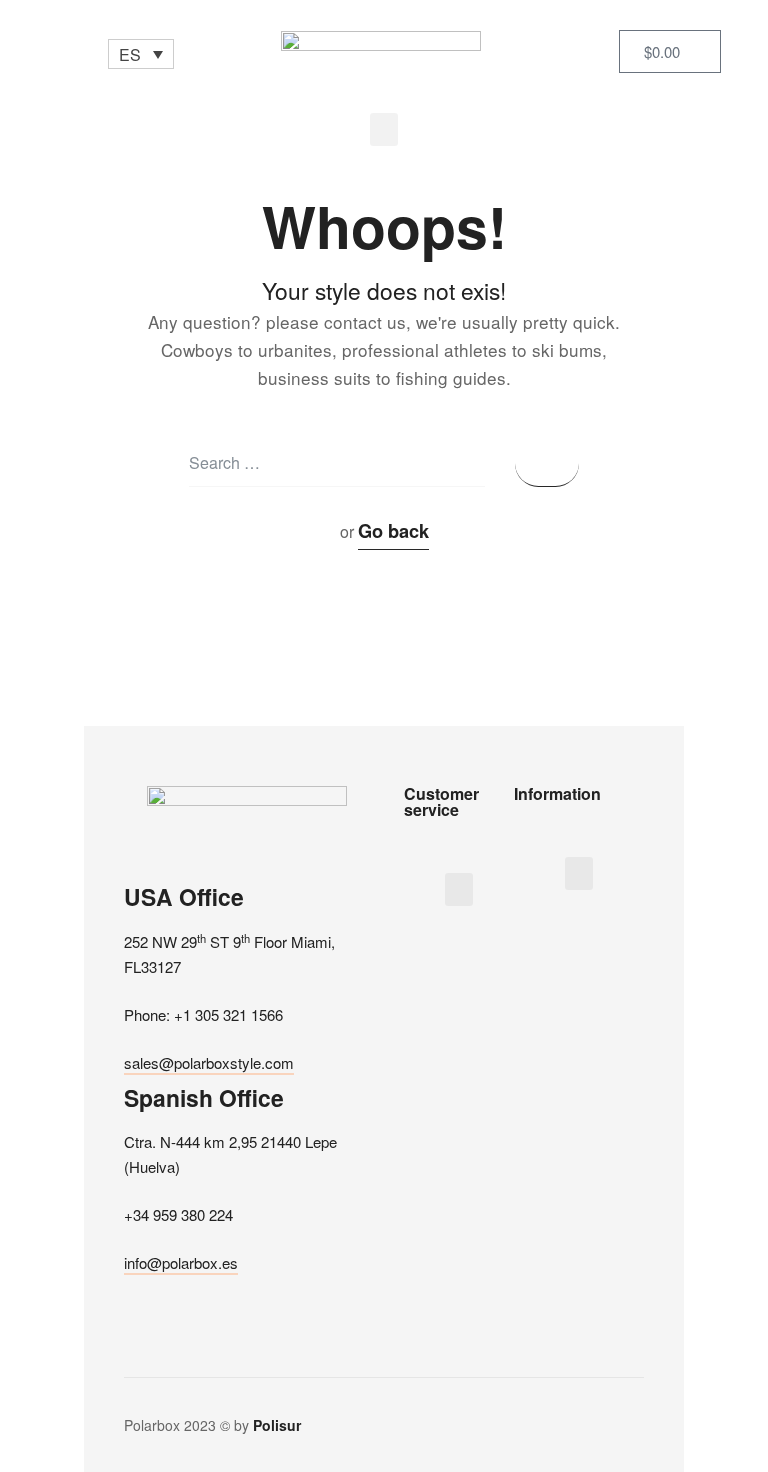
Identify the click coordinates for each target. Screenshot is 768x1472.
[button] (384, 129)
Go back (393, 530)
